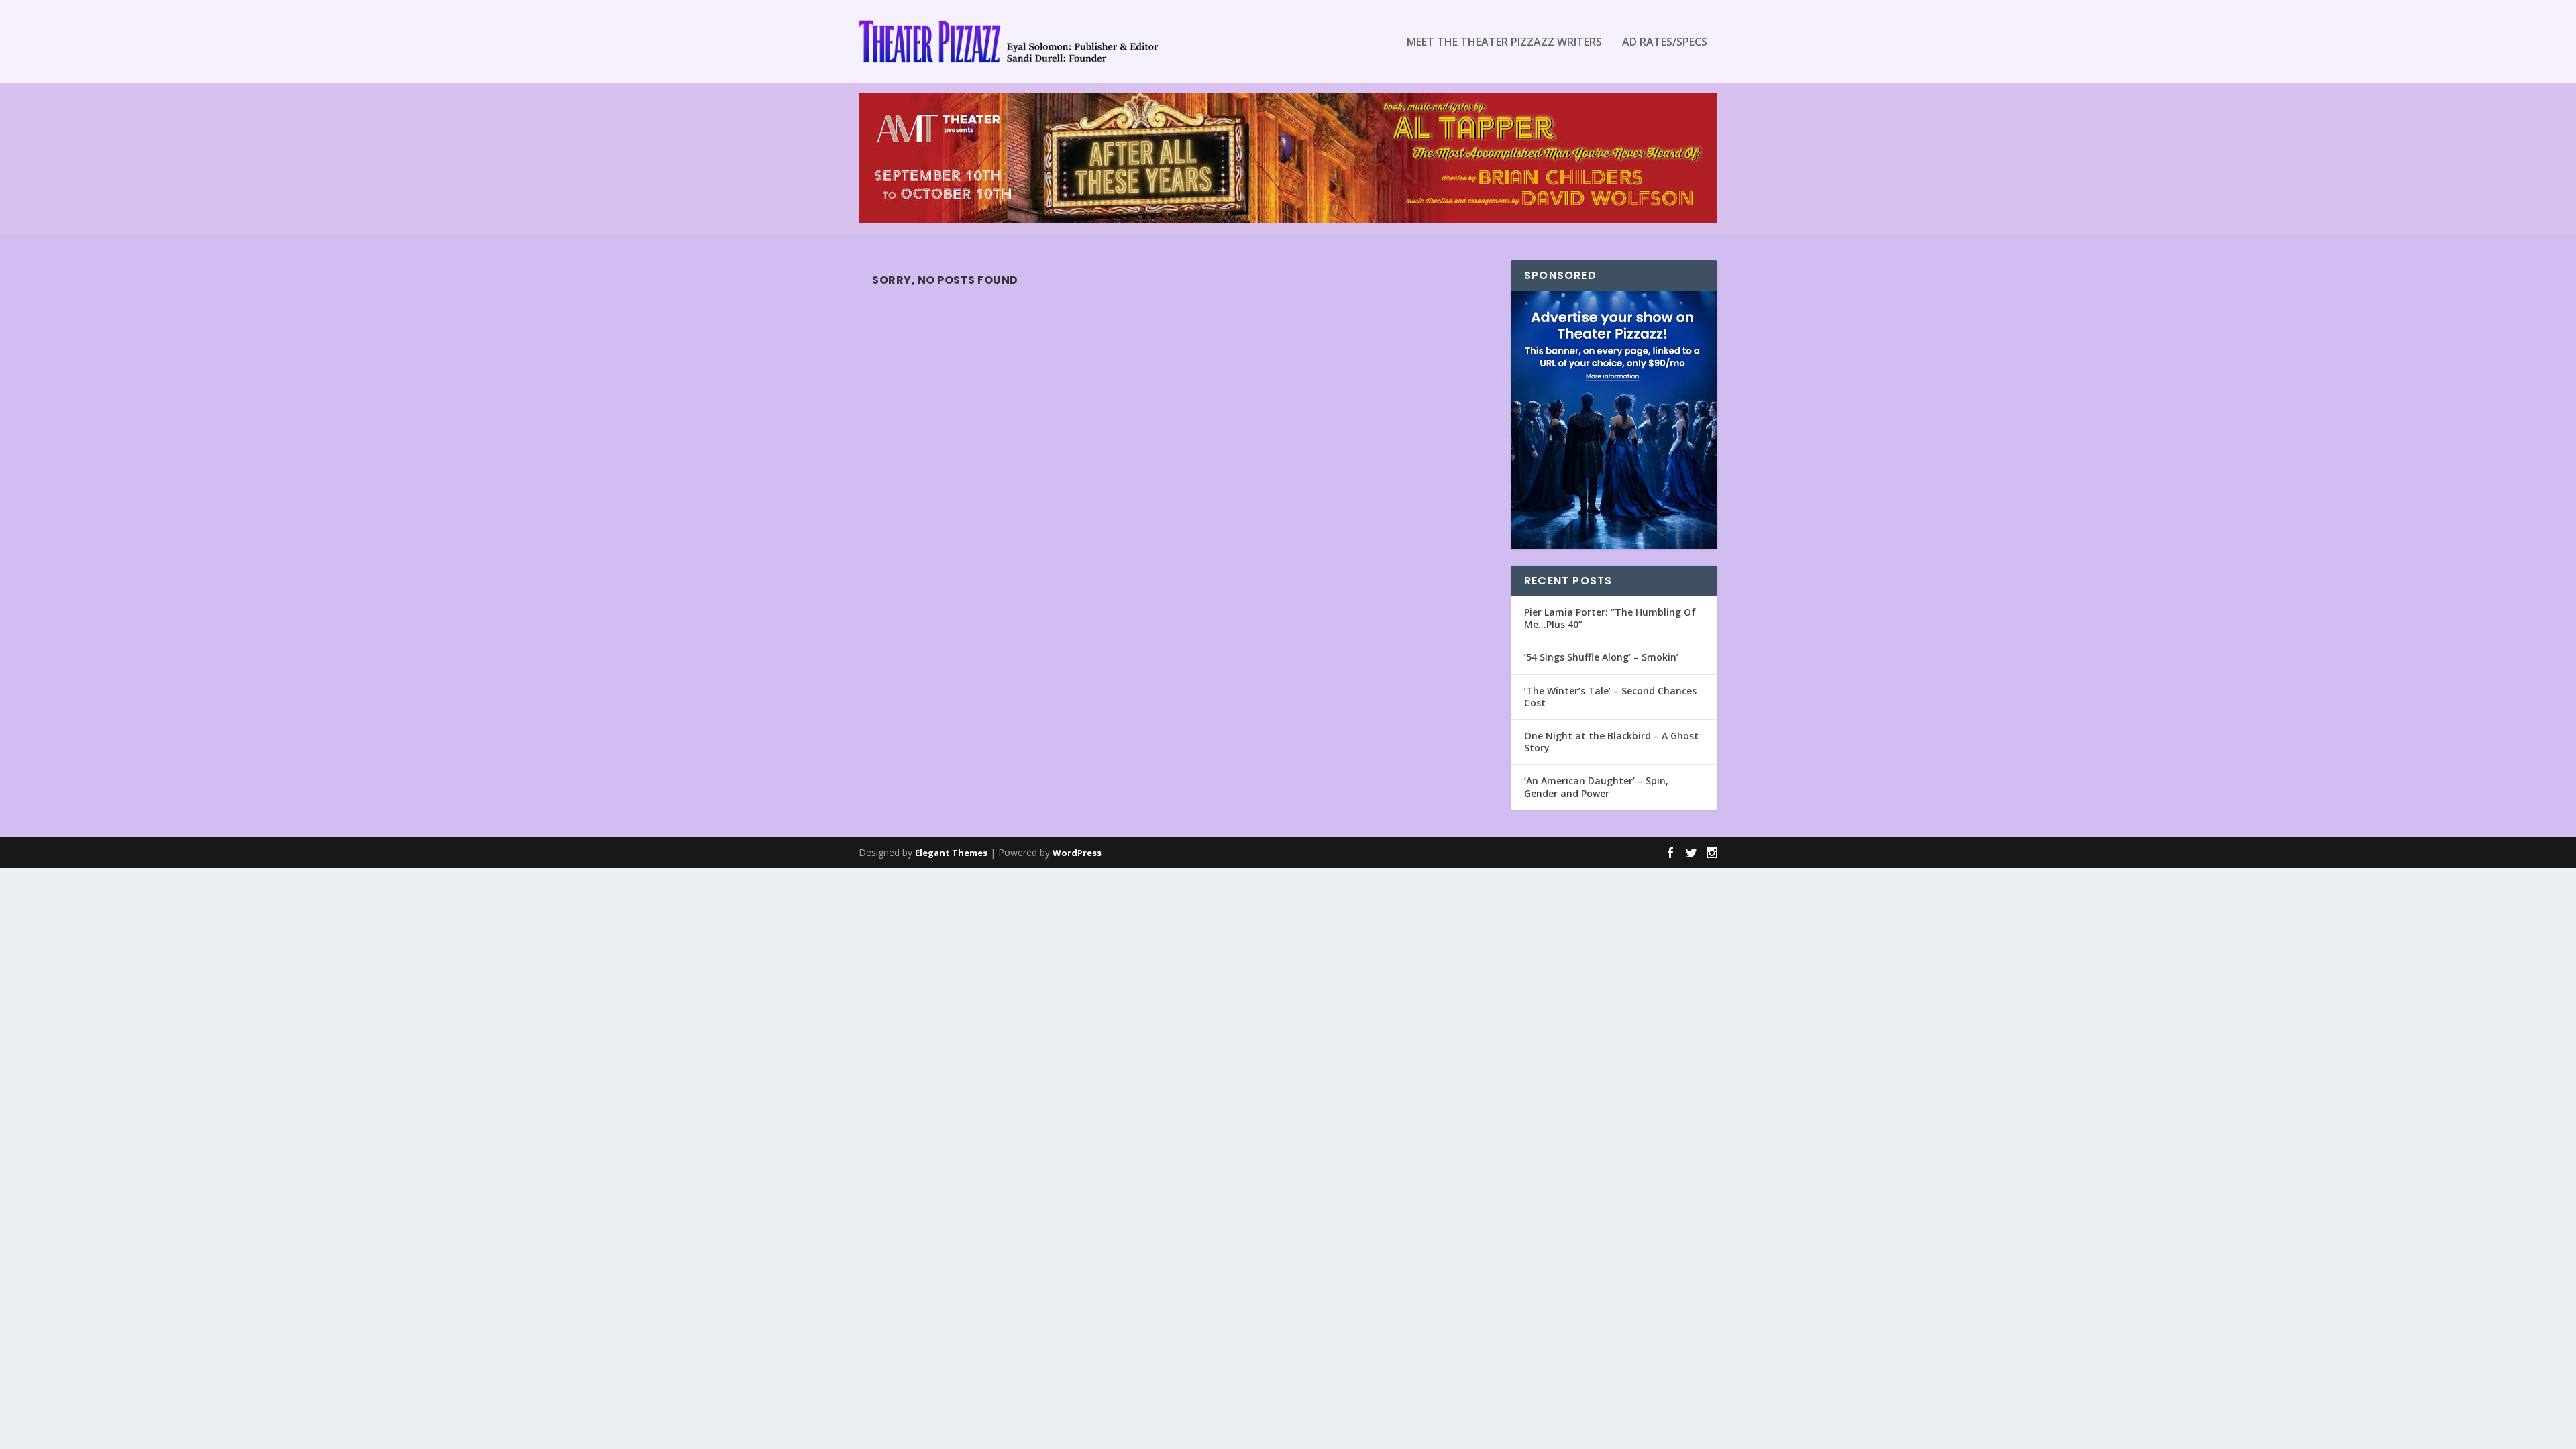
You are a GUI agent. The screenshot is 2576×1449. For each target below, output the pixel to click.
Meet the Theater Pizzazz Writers (1504, 43)
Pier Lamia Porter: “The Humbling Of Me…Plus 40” (1610, 618)
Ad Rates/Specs (1665, 43)
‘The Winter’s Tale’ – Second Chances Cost (1610, 697)
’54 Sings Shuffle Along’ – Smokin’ (1601, 657)
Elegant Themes (951, 853)
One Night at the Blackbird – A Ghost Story (1611, 742)
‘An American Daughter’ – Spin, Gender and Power (1596, 787)
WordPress (1077, 853)
